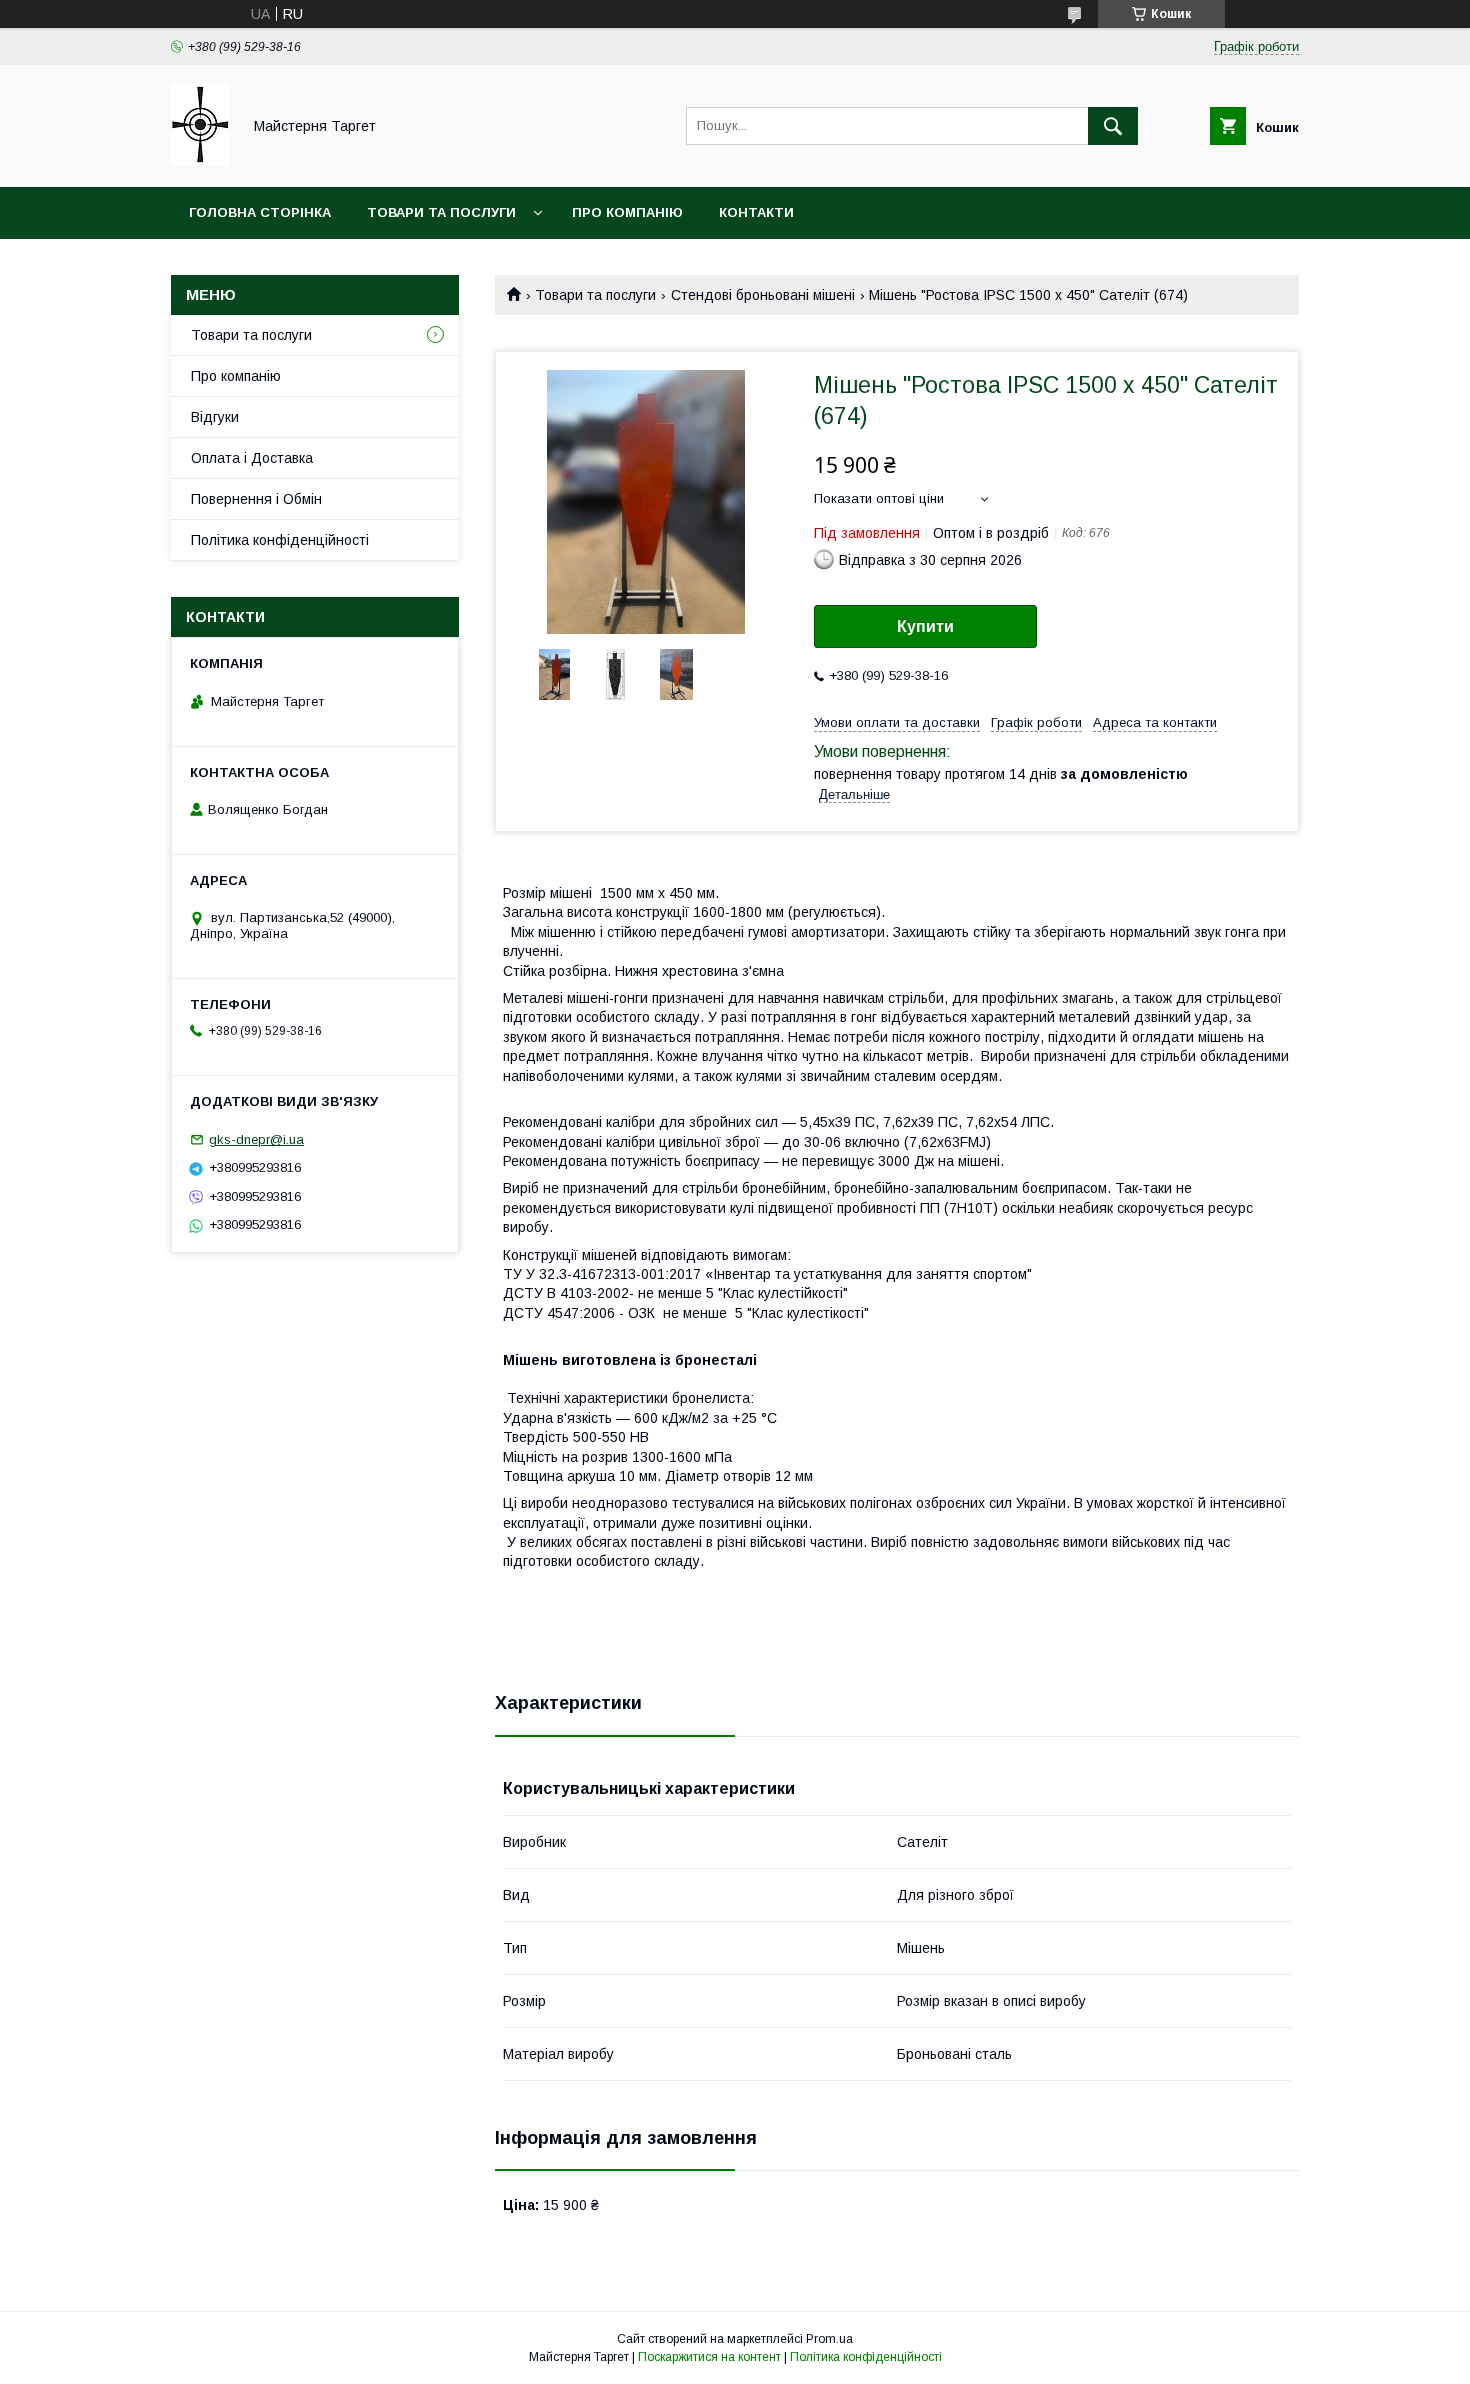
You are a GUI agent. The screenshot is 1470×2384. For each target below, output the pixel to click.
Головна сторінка (260, 212)
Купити (925, 626)
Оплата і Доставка (252, 458)
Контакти (756, 212)
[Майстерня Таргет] (200, 161)
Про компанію (627, 212)
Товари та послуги (441, 212)
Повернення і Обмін (256, 499)
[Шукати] (1113, 126)
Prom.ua (829, 2339)
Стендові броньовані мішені (763, 295)
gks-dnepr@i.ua (256, 1139)
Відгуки (215, 417)
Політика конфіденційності (280, 540)
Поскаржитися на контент (709, 2357)
